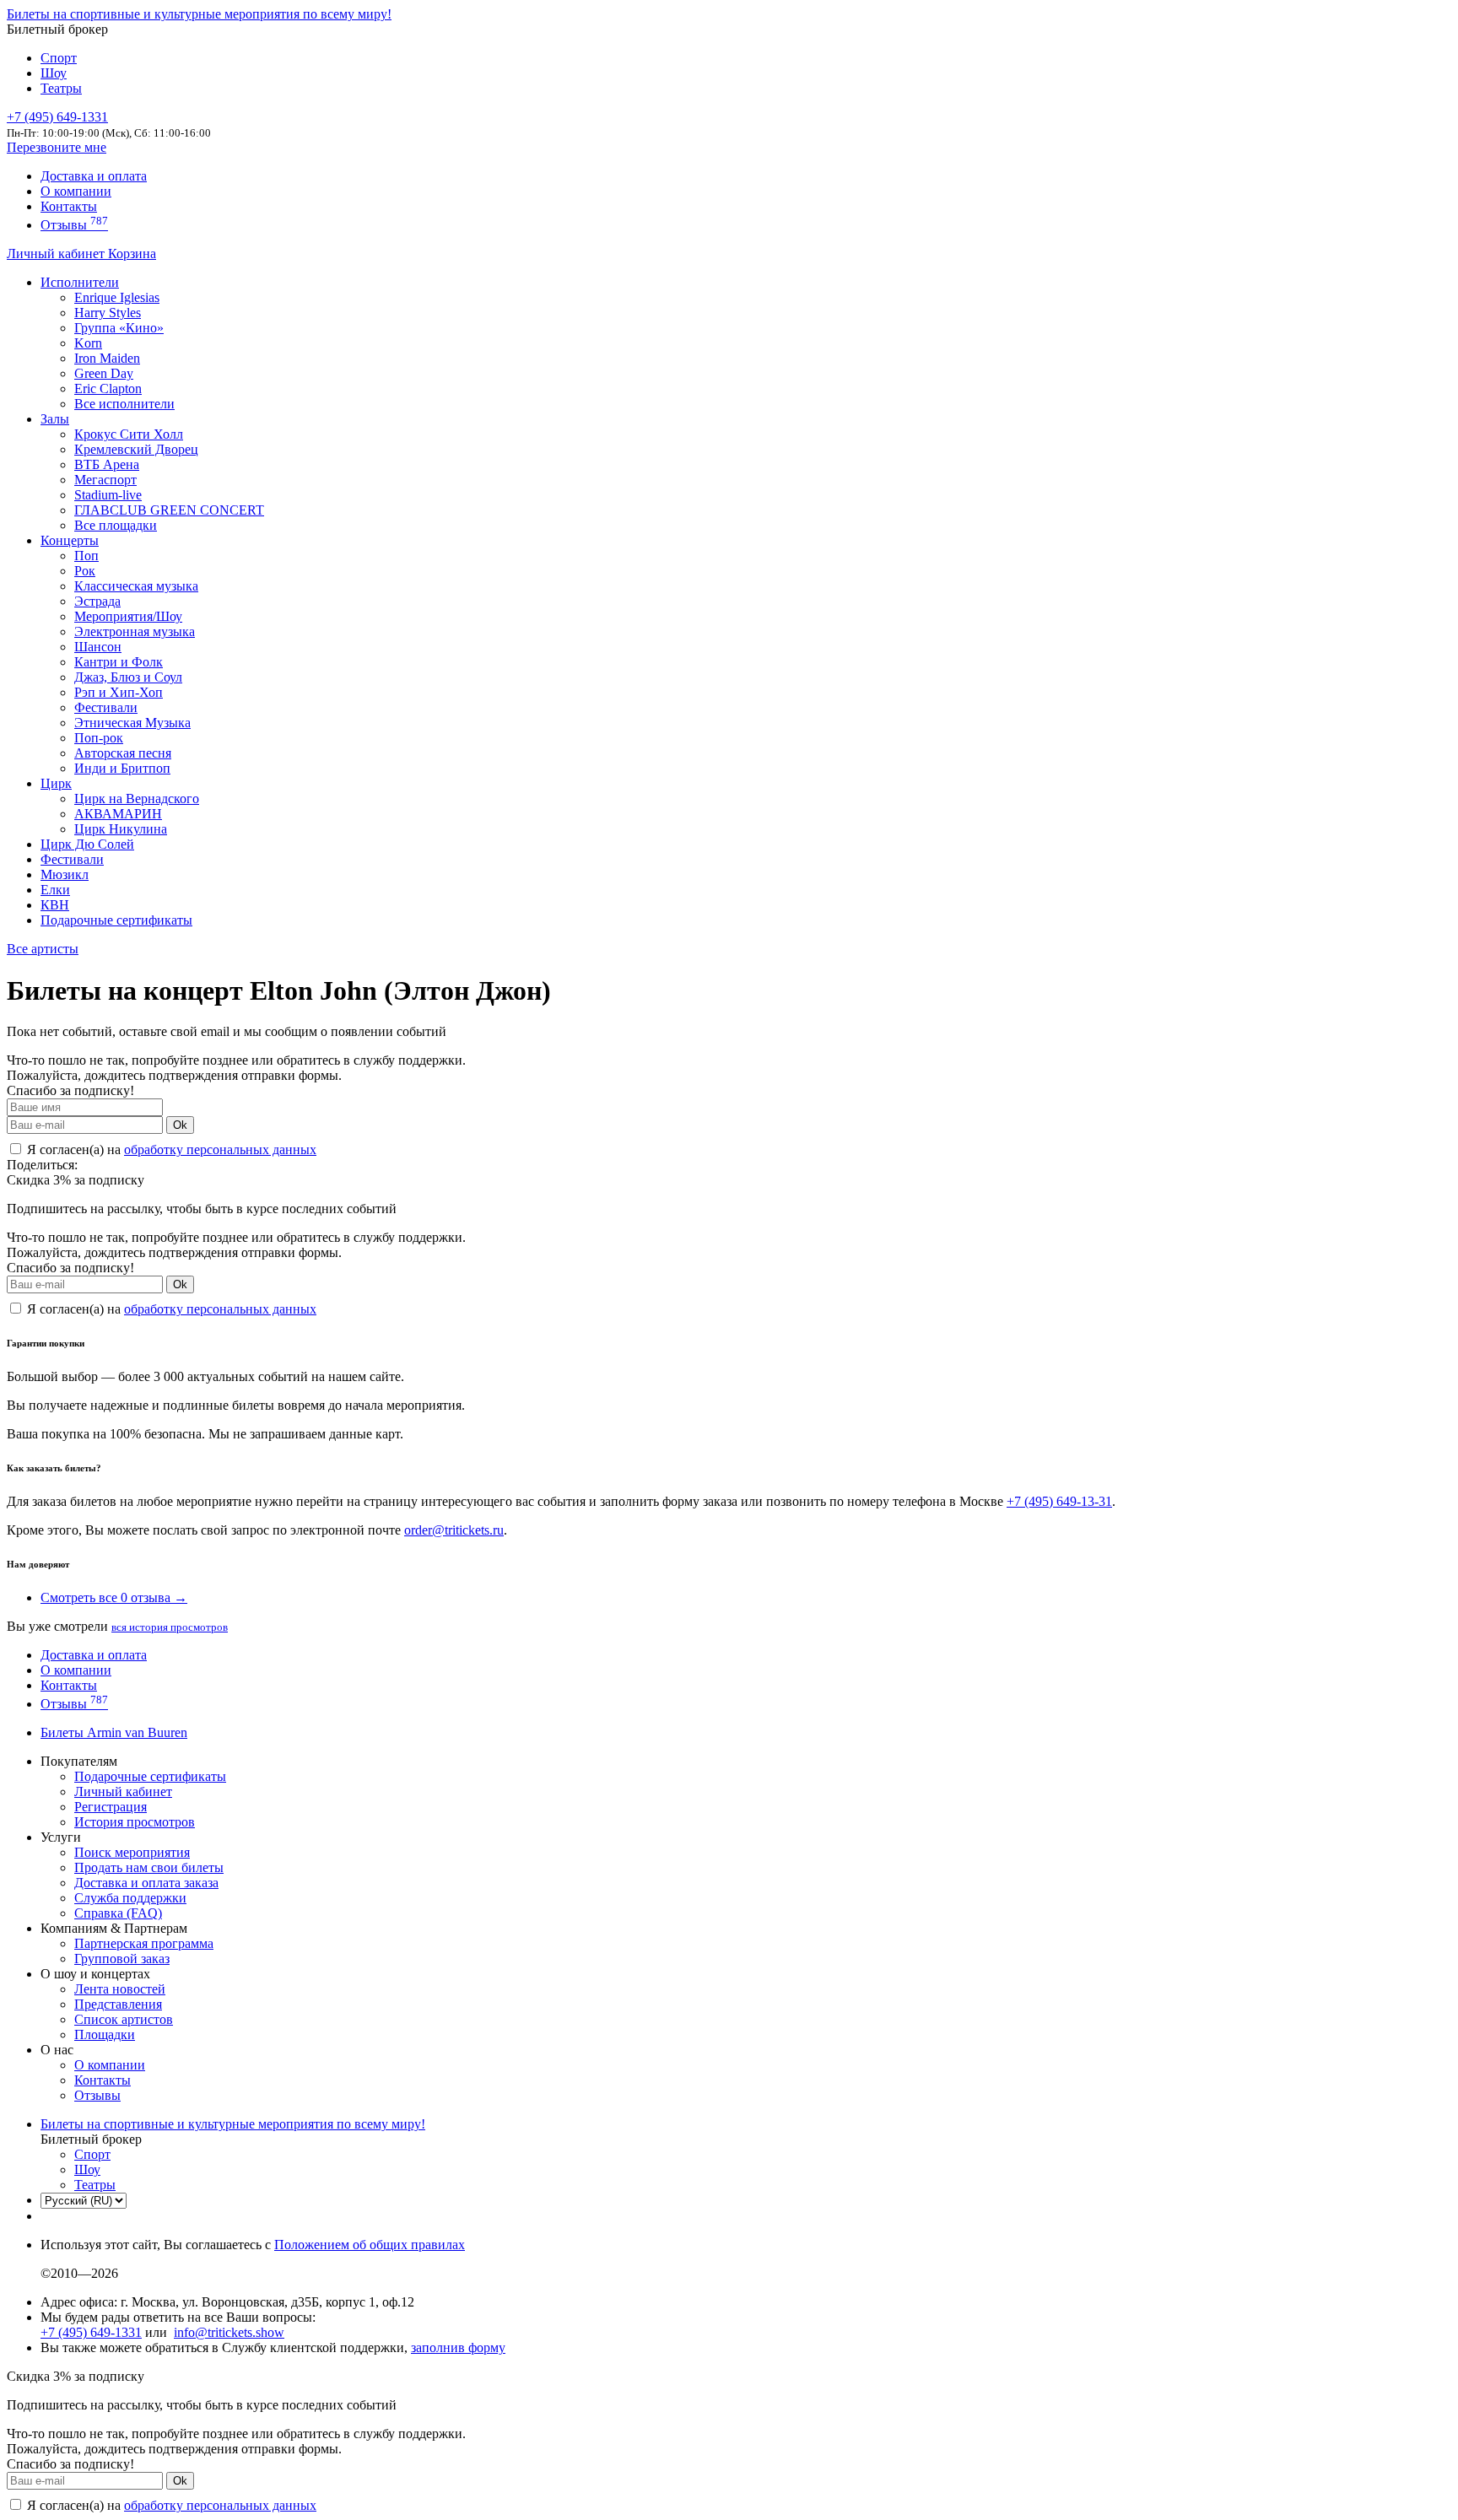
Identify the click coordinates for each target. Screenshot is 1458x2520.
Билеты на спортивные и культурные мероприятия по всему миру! (199, 14)
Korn (88, 343)
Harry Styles (108, 313)
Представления (118, 2004)
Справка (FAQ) (118, 1913)
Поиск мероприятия (132, 1852)
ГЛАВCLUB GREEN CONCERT (169, 510)
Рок (85, 571)
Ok (180, 1125)
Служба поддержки (130, 1898)
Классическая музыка (136, 586)
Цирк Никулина (121, 829)
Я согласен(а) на (170, 1149)
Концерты (70, 540)
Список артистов (124, 2019)
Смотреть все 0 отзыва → (114, 1597)
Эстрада (97, 601)
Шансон (98, 647)
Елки (55, 890)
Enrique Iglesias (117, 297)
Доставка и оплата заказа (146, 1883)
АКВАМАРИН (118, 814)
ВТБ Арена (107, 464)
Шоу (54, 73)
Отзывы (74, 225)
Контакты (69, 206)
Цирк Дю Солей (87, 844)
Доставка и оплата (94, 176)
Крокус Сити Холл (129, 434)
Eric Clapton (108, 389)
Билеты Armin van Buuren (114, 1732)
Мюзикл (65, 874)
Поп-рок (99, 738)
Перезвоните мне (57, 147)
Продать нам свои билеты (149, 1867)
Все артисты (43, 949)
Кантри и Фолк (119, 662)
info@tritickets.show (229, 2332)
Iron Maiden (107, 358)
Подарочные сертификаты (116, 920)
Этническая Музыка (132, 723)
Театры (61, 88)
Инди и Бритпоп (122, 768)
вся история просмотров (170, 1627)
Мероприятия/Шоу (128, 616)
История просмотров (135, 1822)
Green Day (104, 373)
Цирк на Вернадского (137, 799)
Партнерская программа (144, 1943)
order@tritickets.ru (454, 1530)
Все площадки (116, 525)
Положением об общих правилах (370, 2245)
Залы (55, 419)
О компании (76, 191)
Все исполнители (124, 404)
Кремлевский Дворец (136, 449)
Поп (86, 556)
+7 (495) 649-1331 (91, 2332)
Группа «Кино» (119, 328)
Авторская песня (123, 753)
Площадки (105, 2034)
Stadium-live (108, 495)
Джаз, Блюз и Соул (128, 677)
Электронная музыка (135, 631)
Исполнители (80, 282)
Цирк (56, 783)
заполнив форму (458, 2347)
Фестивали (106, 707)
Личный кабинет (57, 254)
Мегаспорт (105, 480)
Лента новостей (120, 1989)
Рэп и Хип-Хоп (119, 692)
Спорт (59, 58)
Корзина (132, 254)
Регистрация (111, 1807)
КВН (55, 905)
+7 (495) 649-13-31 (1059, 1501)
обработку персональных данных (220, 1149)
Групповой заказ (122, 1959)
